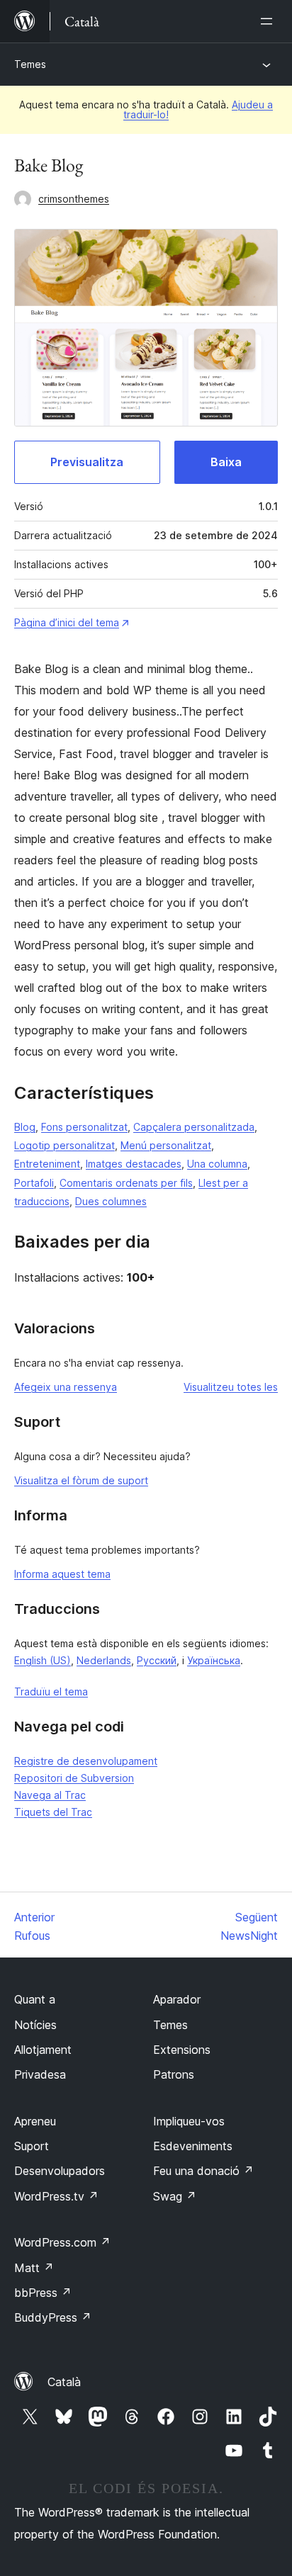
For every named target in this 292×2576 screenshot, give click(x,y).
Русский (157, 1660)
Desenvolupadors (60, 2171)
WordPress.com (62, 2242)
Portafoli (34, 1183)
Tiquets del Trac (53, 1812)
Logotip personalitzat (64, 1145)
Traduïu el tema (51, 1691)
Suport (32, 2146)
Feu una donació (203, 2171)
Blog (25, 1127)
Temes (30, 64)
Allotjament (43, 2050)
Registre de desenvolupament (86, 1761)
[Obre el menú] (269, 21)
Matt (34, 2268)
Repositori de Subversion (74, 1778)
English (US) (43, 1660)
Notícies (35, 2025)
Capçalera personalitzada (194, 1127)
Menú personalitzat (166, 1145)
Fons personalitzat (84, 1127)
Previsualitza (87, 462)
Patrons (174, 2074)
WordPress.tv (56, 2196)
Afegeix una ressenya (66, 1387)
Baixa (226, 462)
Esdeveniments (193, 2146)
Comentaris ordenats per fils (126, 1183)
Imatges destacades (134, 1164)
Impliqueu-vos (189, 2121)
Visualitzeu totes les (231, 1387)
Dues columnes (111, 1201)
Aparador (177, 1999)
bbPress (43, 2293)
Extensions (182, 2050)
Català (64, 2382)
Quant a (35, 1999)
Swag (175, 2196)
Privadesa (40, 2074)
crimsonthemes (74, 199)
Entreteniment (47, 1164)
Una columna (217, 1164)
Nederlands (104, 1660)
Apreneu (35, 2121)
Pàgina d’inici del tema (67, 622)
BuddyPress (53, 2317)
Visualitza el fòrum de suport (81, 1480)
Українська (214, 1660)
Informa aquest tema (62, 1574)
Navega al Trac (50, 1795)
